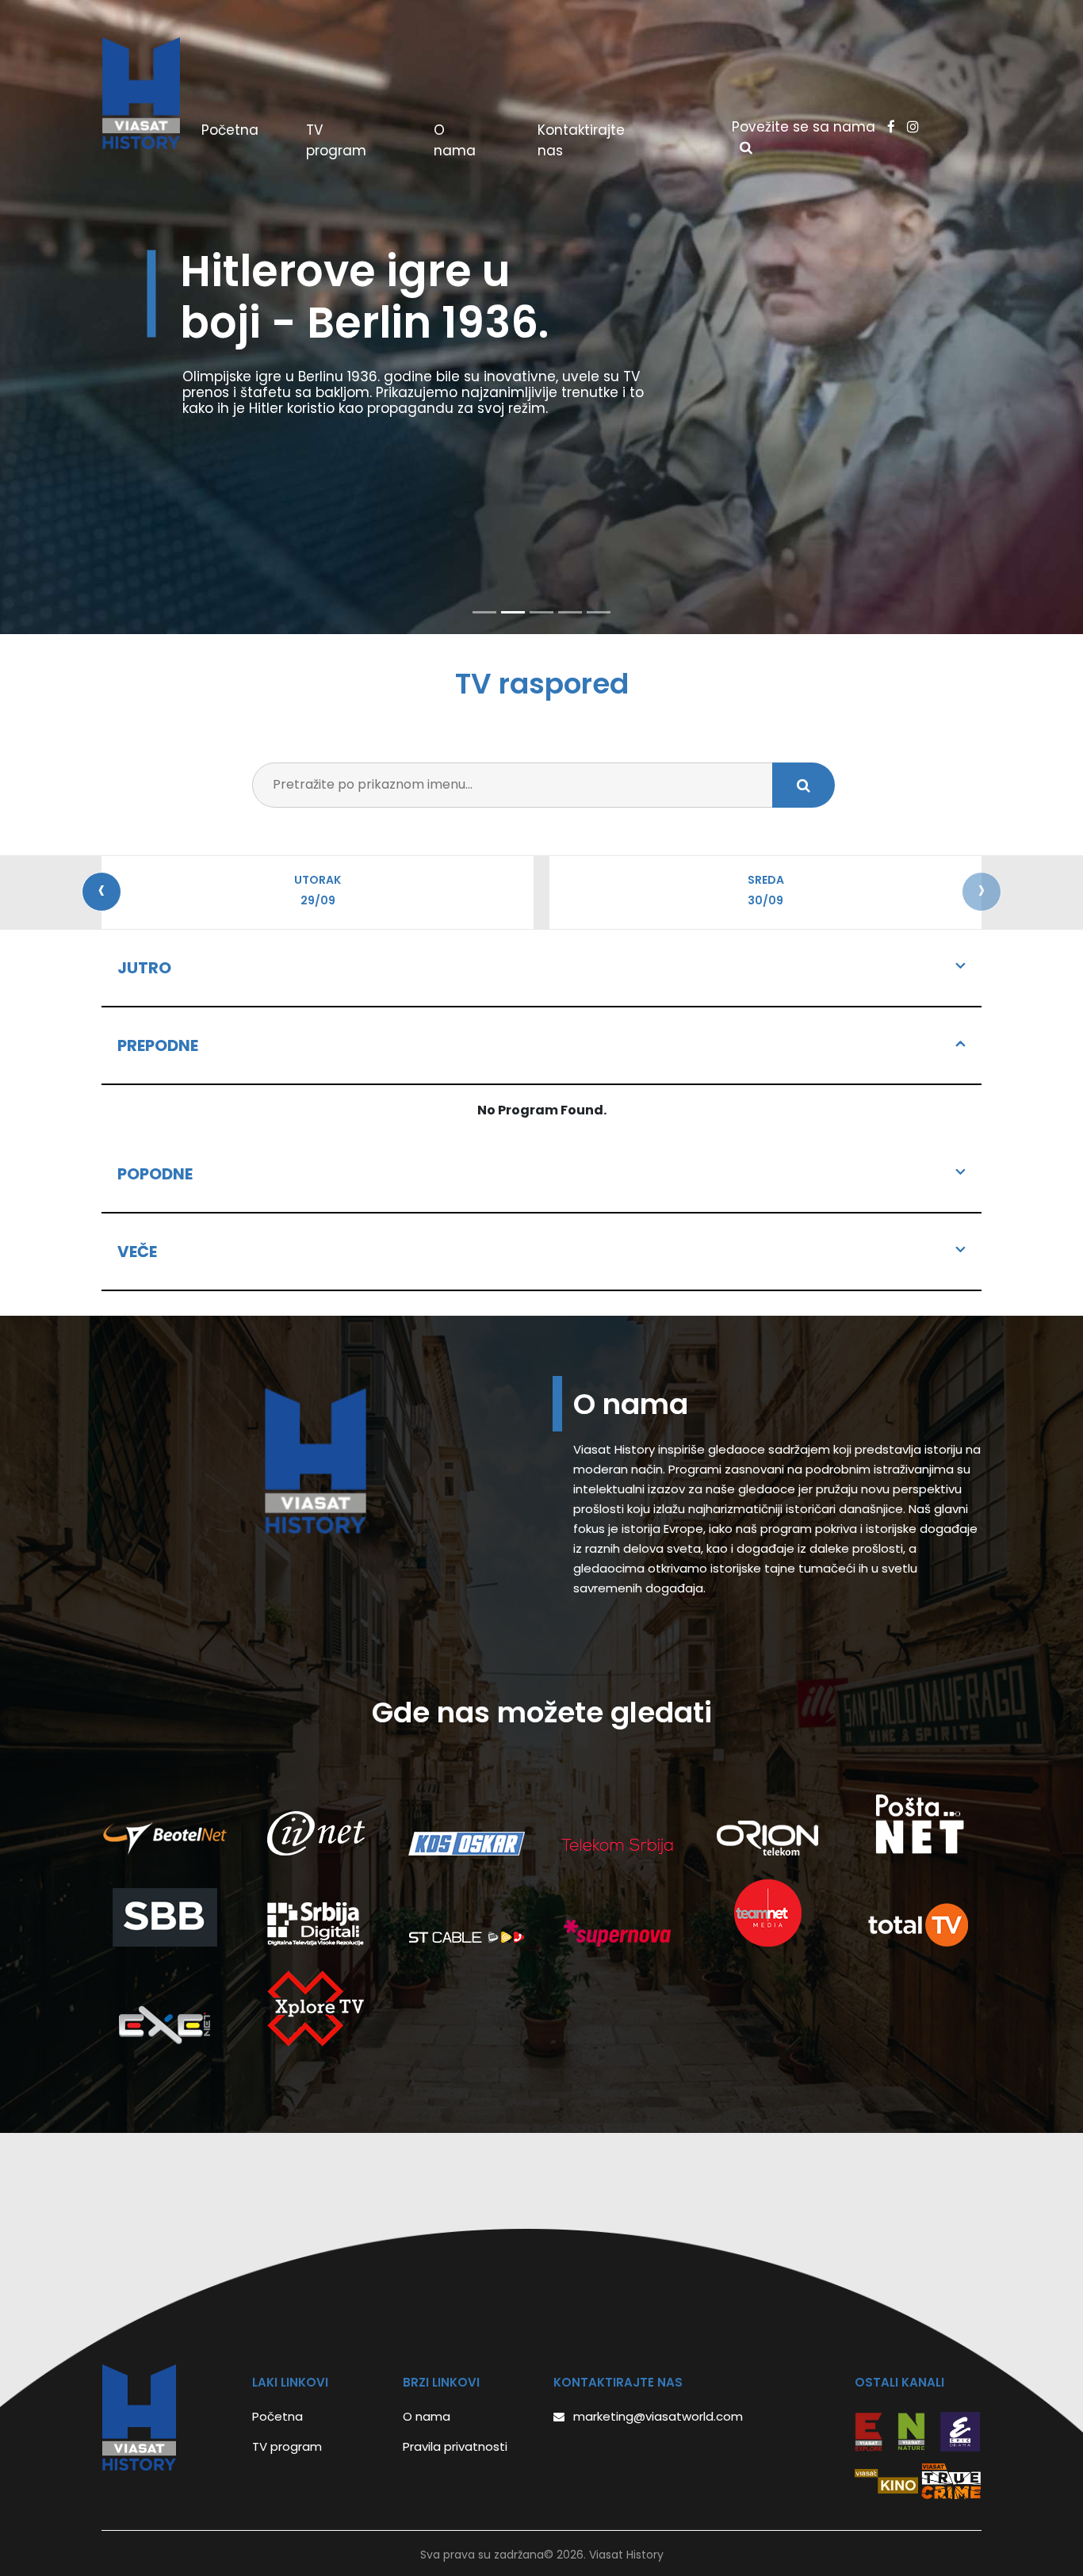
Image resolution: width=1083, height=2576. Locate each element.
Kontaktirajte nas (581, 140)
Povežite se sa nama (806, 127)
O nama (455, 140)
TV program (336, 140)
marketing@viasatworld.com (658, 2416)
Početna (250, 130)
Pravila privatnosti (455, 2446)
